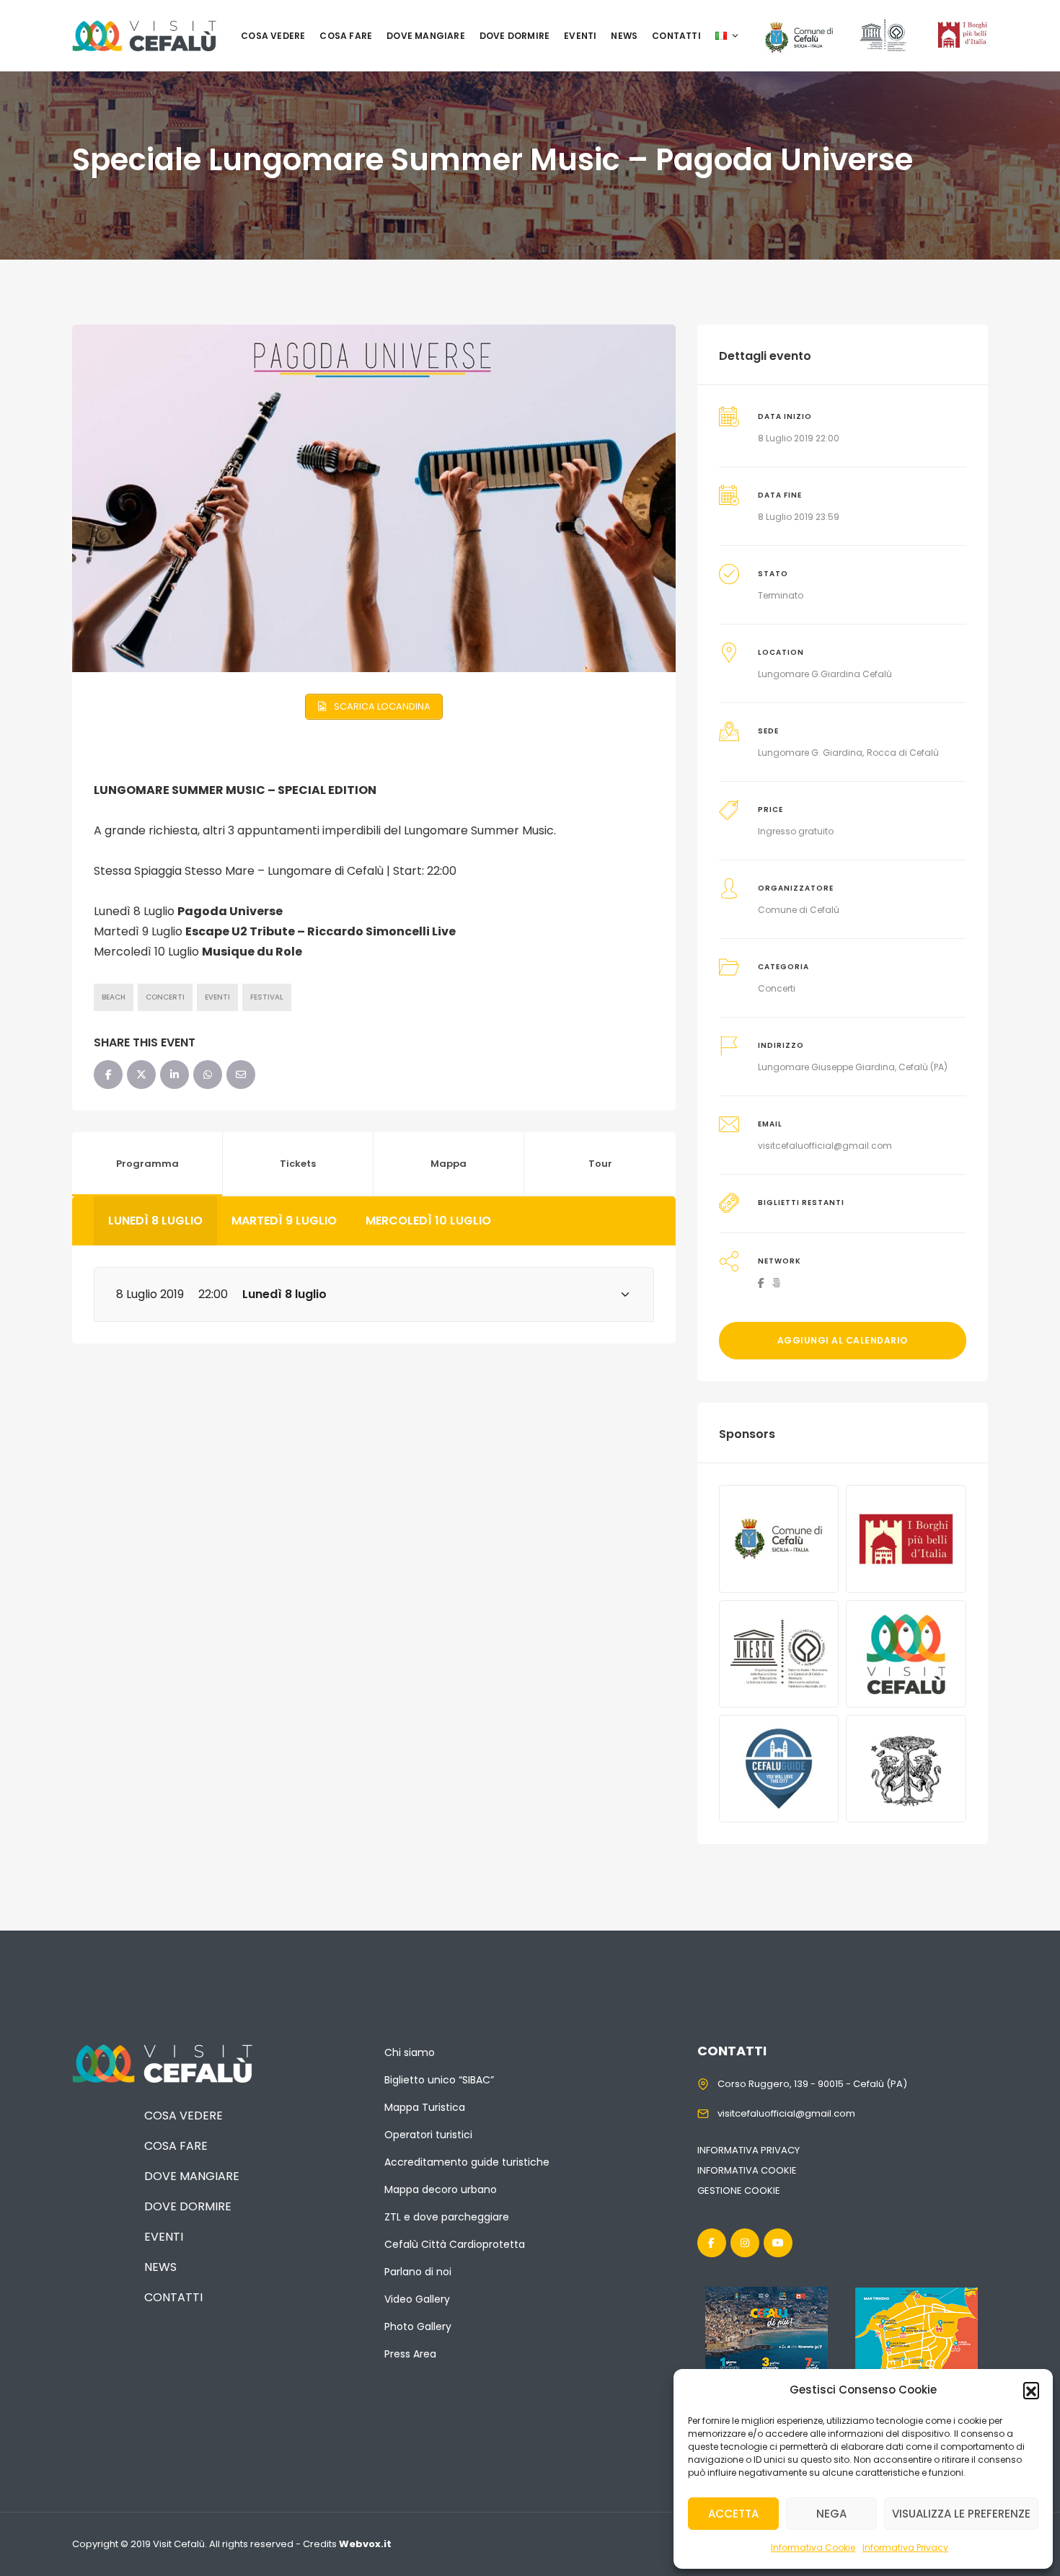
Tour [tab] (600, 1164)
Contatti (676, 36)
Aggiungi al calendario (843, 1340)
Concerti (165, 997)
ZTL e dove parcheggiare (447, 2217)
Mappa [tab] (449, 1164)
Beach (114, 997)
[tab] (374, 1294)
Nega (831, 2514)
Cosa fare (346, 36)
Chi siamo (410, 2052)
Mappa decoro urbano (441, 2189)
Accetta (733, 2514)
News (624, 36)
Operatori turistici (428, 2135)
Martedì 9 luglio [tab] (284, 1221)
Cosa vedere (273, 36)
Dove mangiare (426, 36)
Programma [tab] (147, 1164)
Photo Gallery (418, 2326)
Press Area (410, 2354)
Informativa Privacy (905, 2548)
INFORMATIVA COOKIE (747, 2170)
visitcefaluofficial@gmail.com (825, 1146)
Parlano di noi (418, 2272)
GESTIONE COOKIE (739, 2191)
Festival (267, 997)
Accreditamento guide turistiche (467, 2162)
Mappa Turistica (425, 2107)
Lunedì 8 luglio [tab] (155, 1221)
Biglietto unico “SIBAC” (439, 2080)
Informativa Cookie (813, 2548)
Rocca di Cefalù (903, 753)
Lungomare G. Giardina (810, 753)
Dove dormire (514, 36)
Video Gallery (417, 2299)
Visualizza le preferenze (961, 2514)
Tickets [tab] (298, 1164)
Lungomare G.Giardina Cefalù (825, 674)
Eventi (580, 36)
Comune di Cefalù (799, 910)
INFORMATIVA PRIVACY (748, 2150)
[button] (1031, 2390)
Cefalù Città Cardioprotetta (455, 2244)
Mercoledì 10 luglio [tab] (428, 1221)
